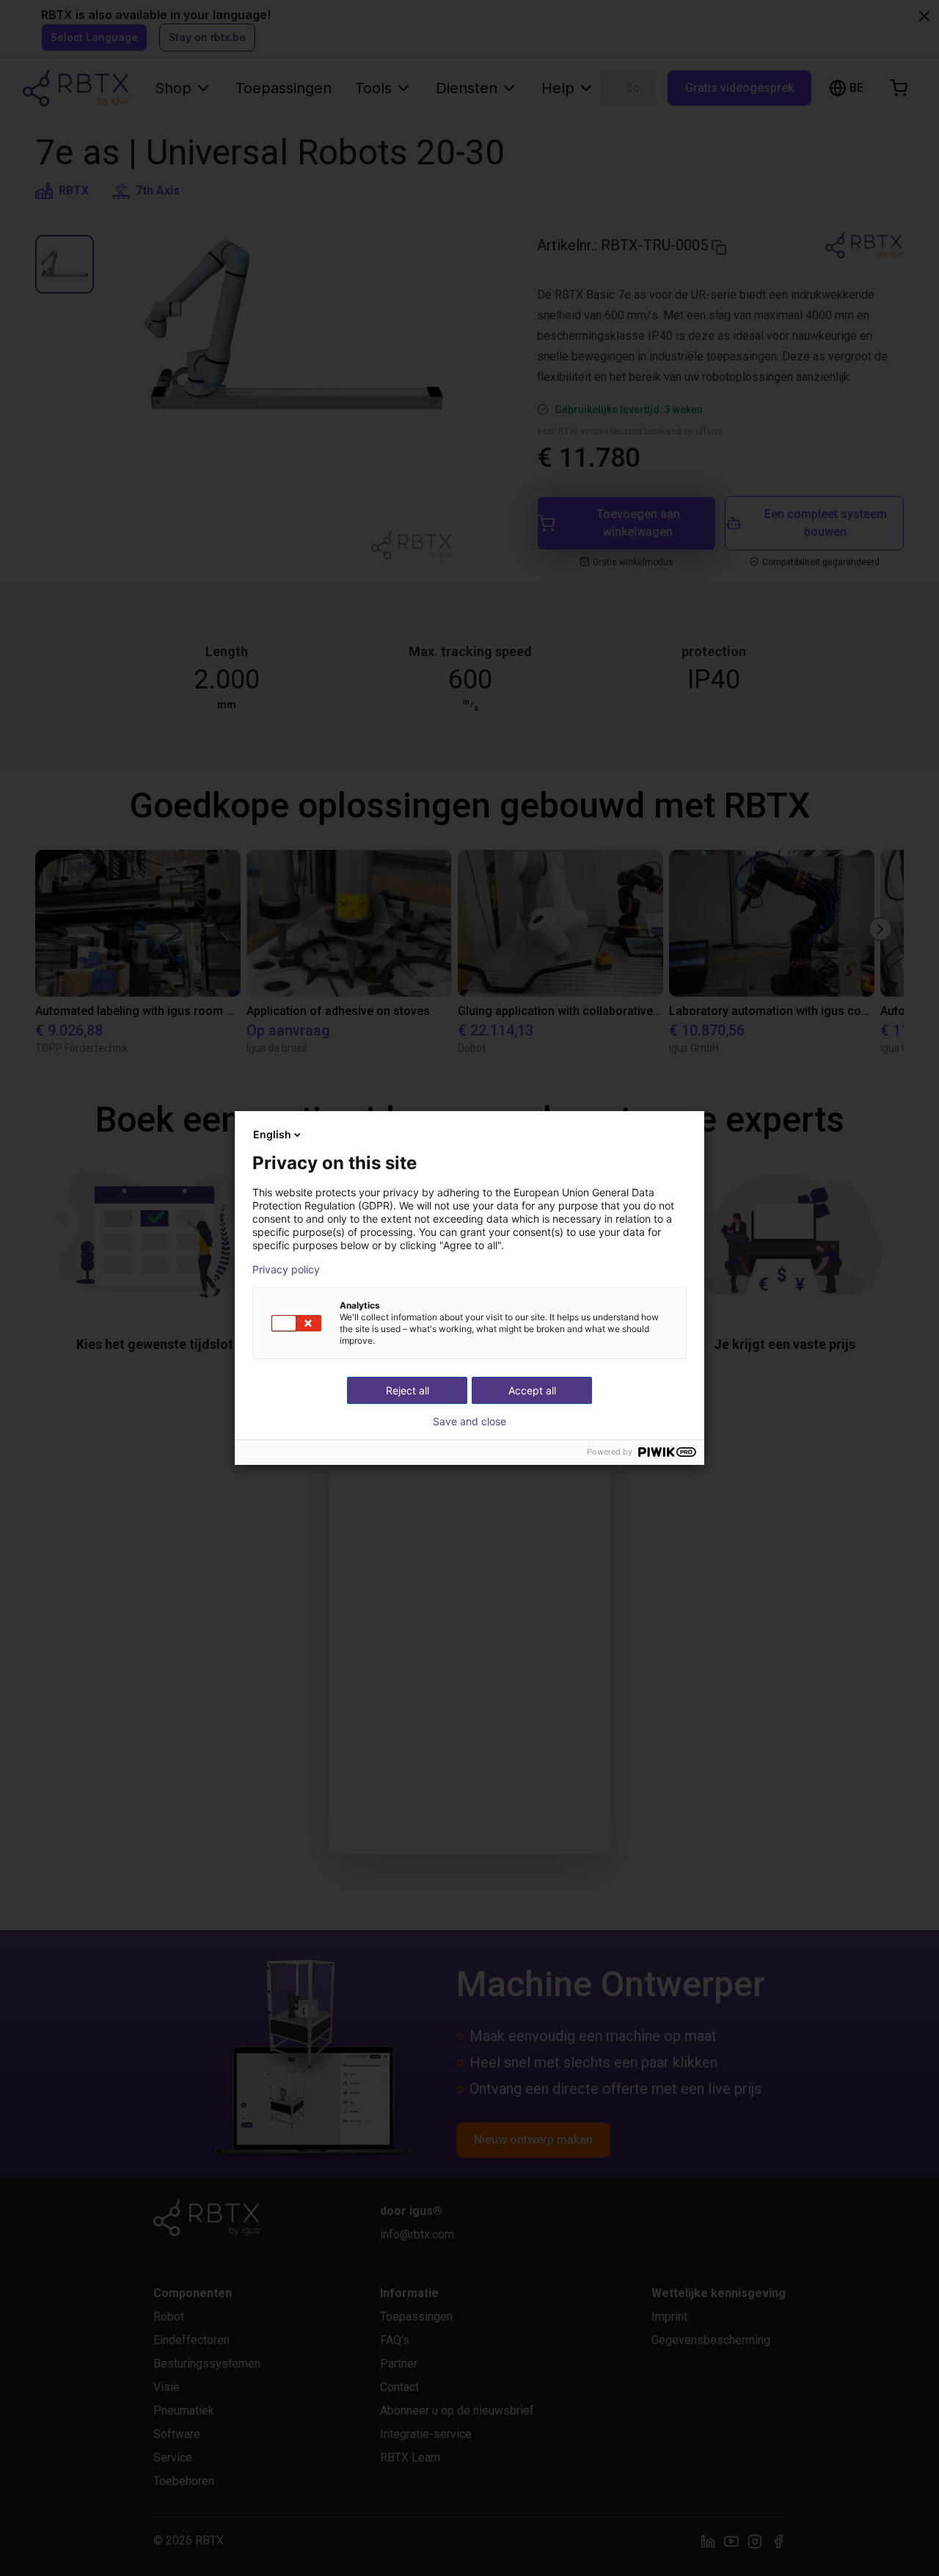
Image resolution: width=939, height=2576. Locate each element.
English (272, 1134)
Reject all (408, 1390)
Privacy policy (286, 1270)
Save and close (469, 1422)
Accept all (532, 1390)
